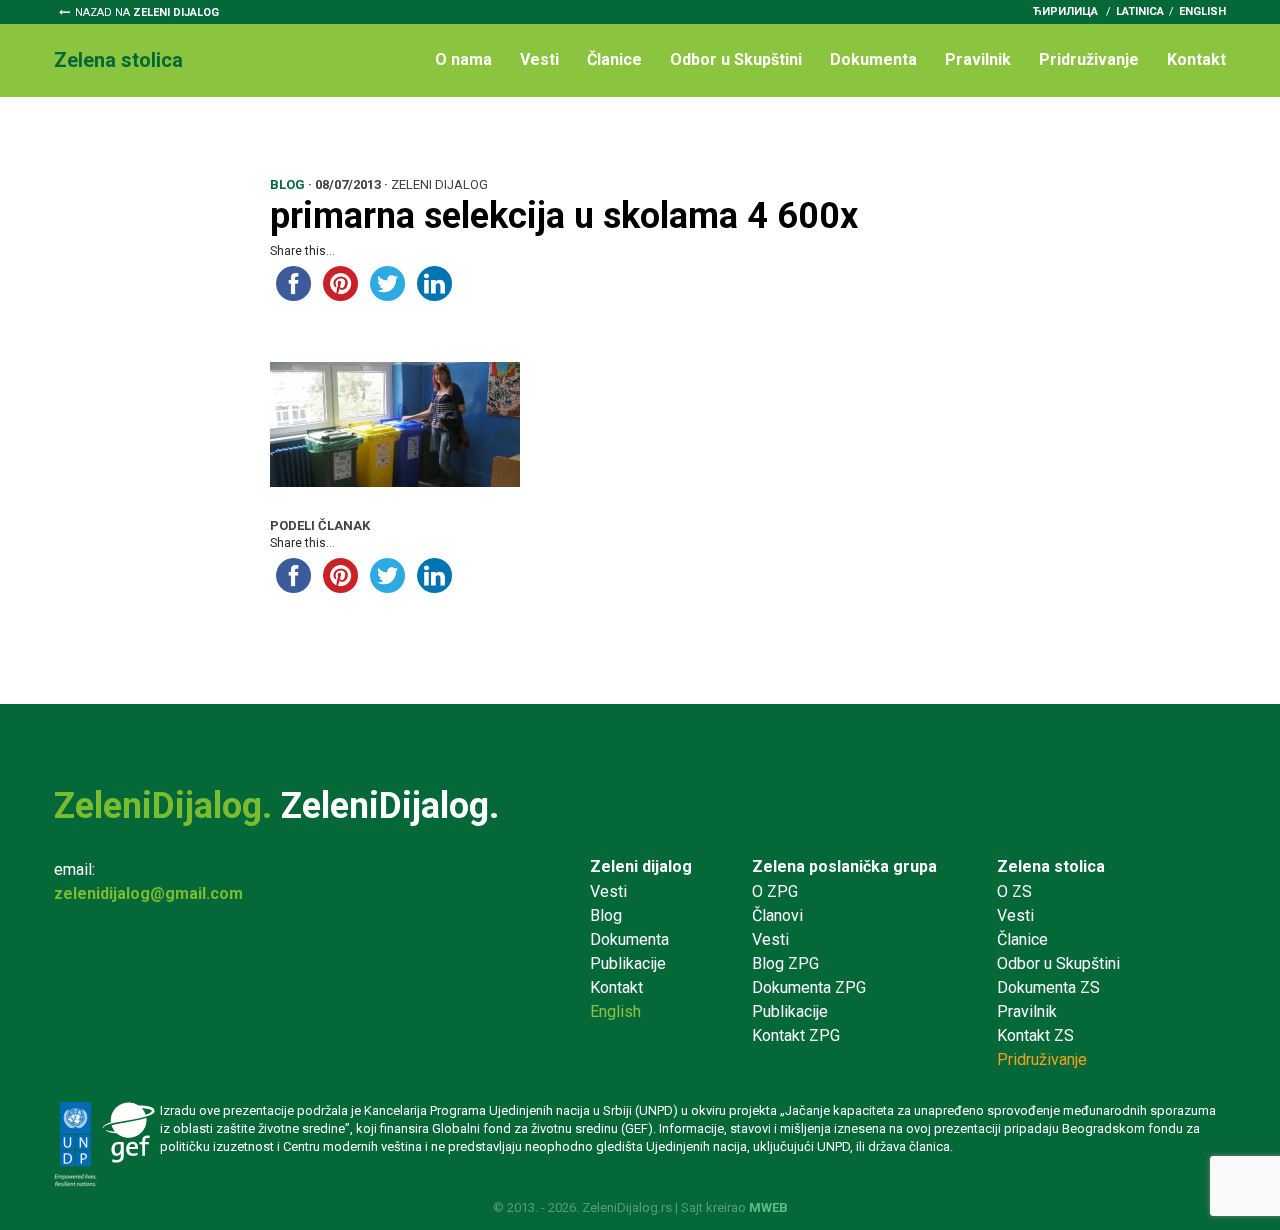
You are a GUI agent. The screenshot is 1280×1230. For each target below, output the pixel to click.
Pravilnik (978, 59)
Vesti (539, 59)
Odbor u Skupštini (736, 59)
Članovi (777, 915)
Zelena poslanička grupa (844, 866)
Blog (606, 915)
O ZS (1014, 891)
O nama (463, 59)
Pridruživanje (1089, 59)
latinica (1140, 11)
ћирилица (1065, 11)
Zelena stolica (1051, 866)
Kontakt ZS (1035, 1035)
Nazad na (147, 12)
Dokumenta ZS (1048, 987)
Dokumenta (873, 59)
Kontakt (1196, 59)
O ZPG (775, 891)
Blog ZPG (785, 963)
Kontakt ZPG (796, 1035)
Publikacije (628, 963)
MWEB (768, 1207)
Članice (614, 59)
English (1202, 11)
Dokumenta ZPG (809, 987)
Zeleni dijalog (641, 866)
